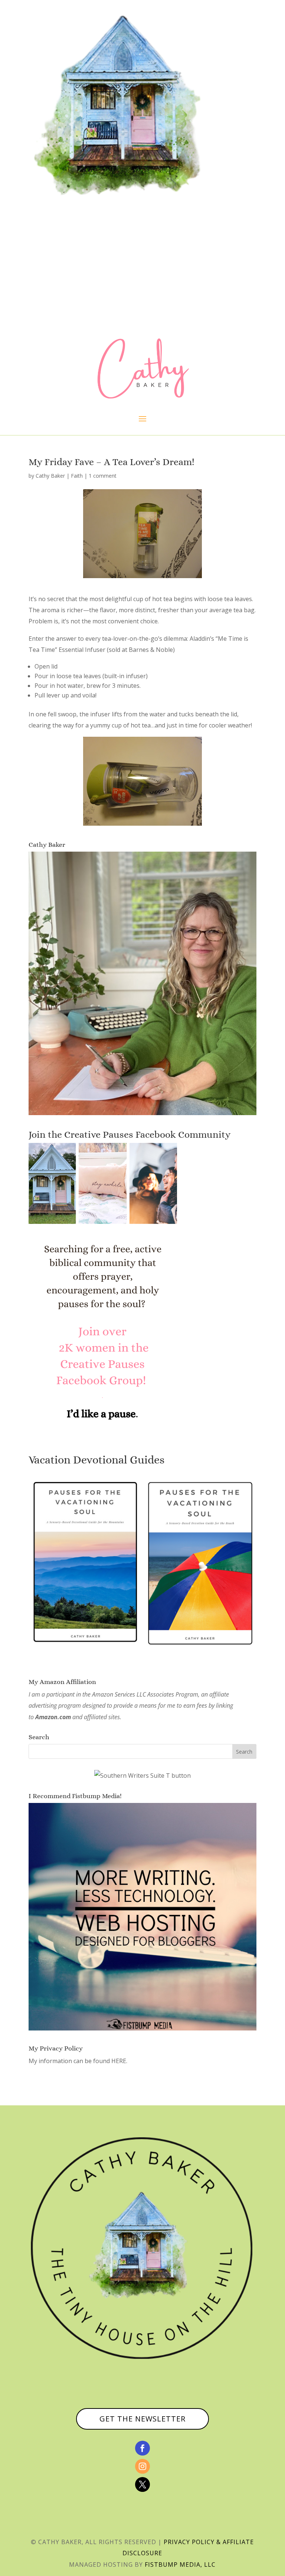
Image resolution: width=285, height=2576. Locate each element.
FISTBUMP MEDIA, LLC (180, 2565)
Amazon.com (53, 1717)
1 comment (103, 476)
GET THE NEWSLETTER (142, 2419)
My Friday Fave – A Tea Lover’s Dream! (112, 462)
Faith (77, 476)
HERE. (119, 2061)
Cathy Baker (50, 476)
